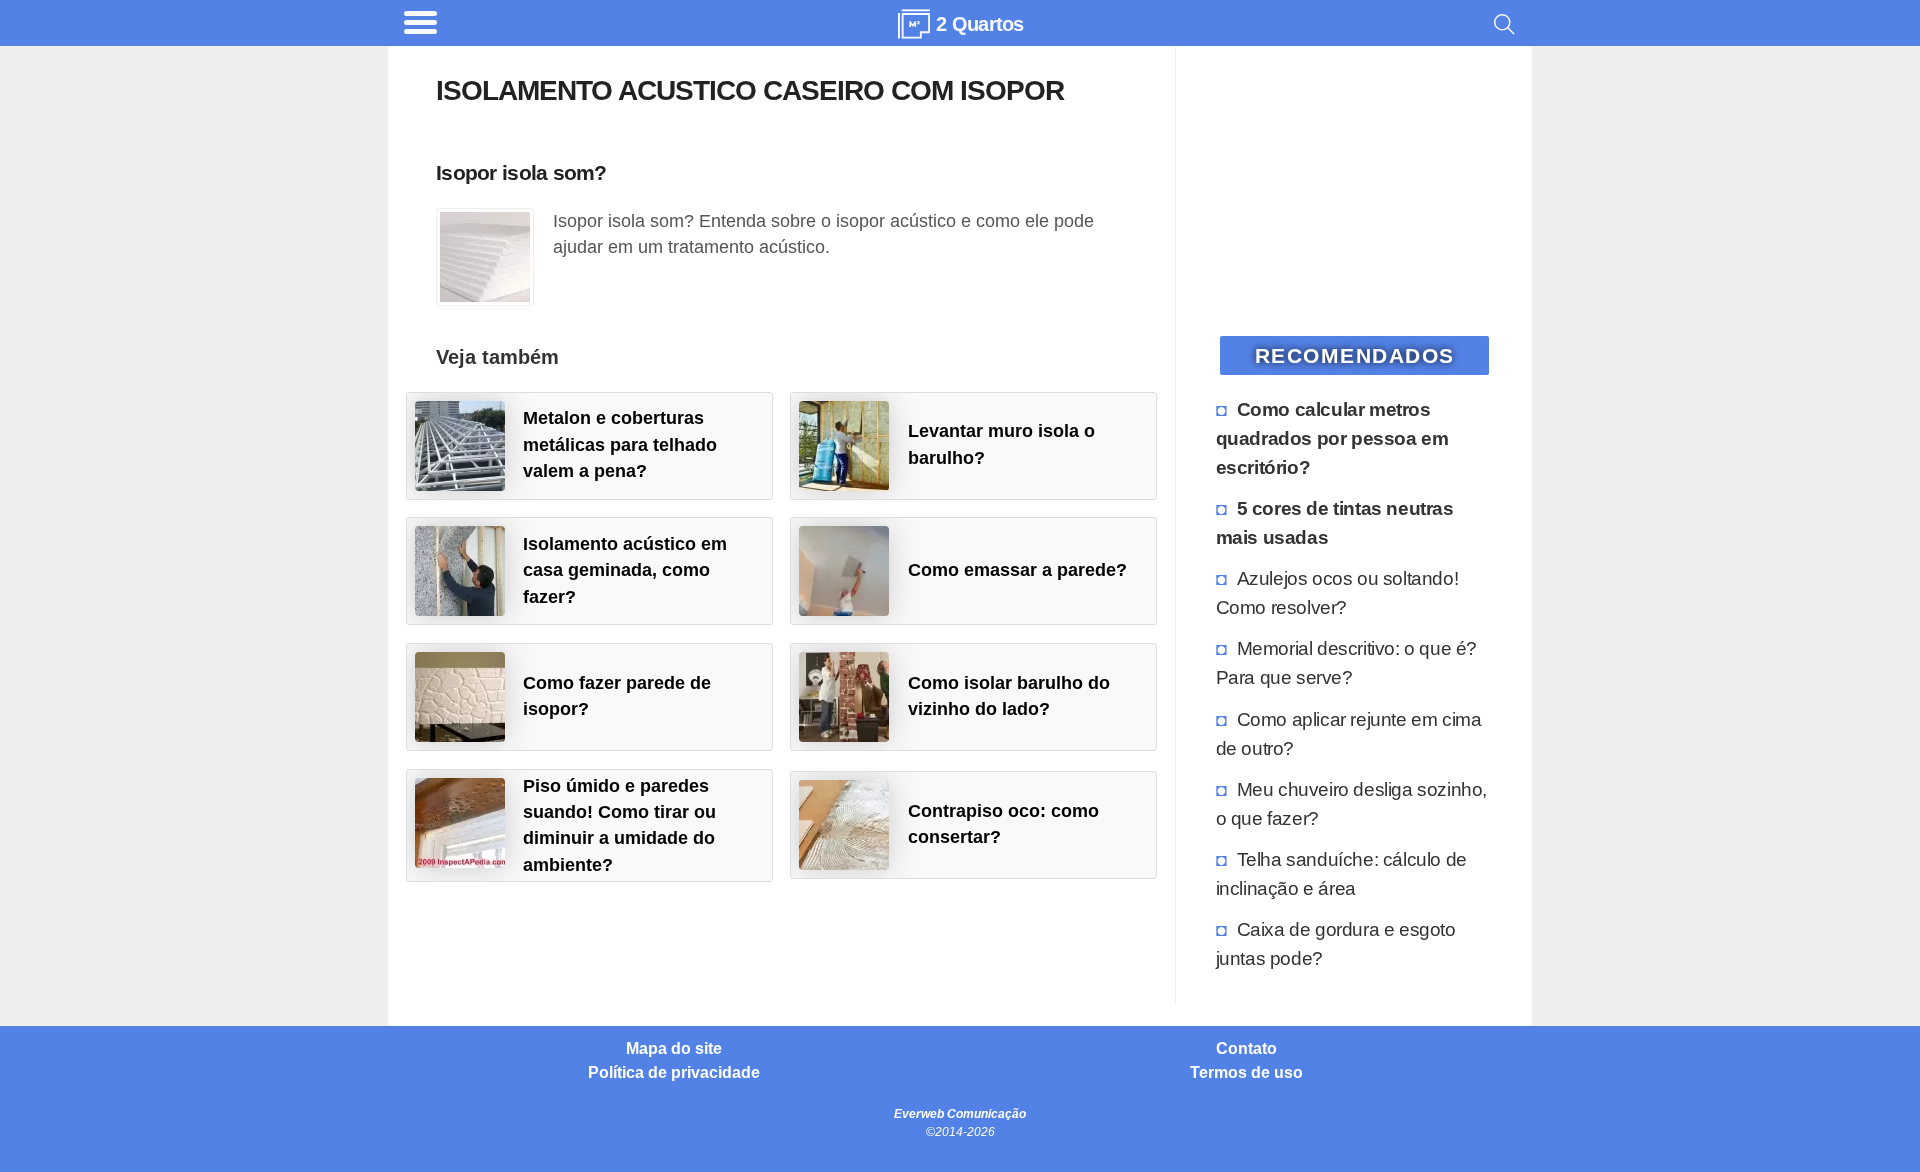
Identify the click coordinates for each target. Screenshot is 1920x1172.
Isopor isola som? (521, 172)
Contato (1246, 1049)
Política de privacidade (674, 1073)
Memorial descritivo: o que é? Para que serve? (1346, 662)
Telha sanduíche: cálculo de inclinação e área (1341, 873)
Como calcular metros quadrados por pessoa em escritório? (1332, 438)
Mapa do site (674, 1049)
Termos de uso (1246, 1073)
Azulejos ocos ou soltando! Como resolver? (1337, 592)
